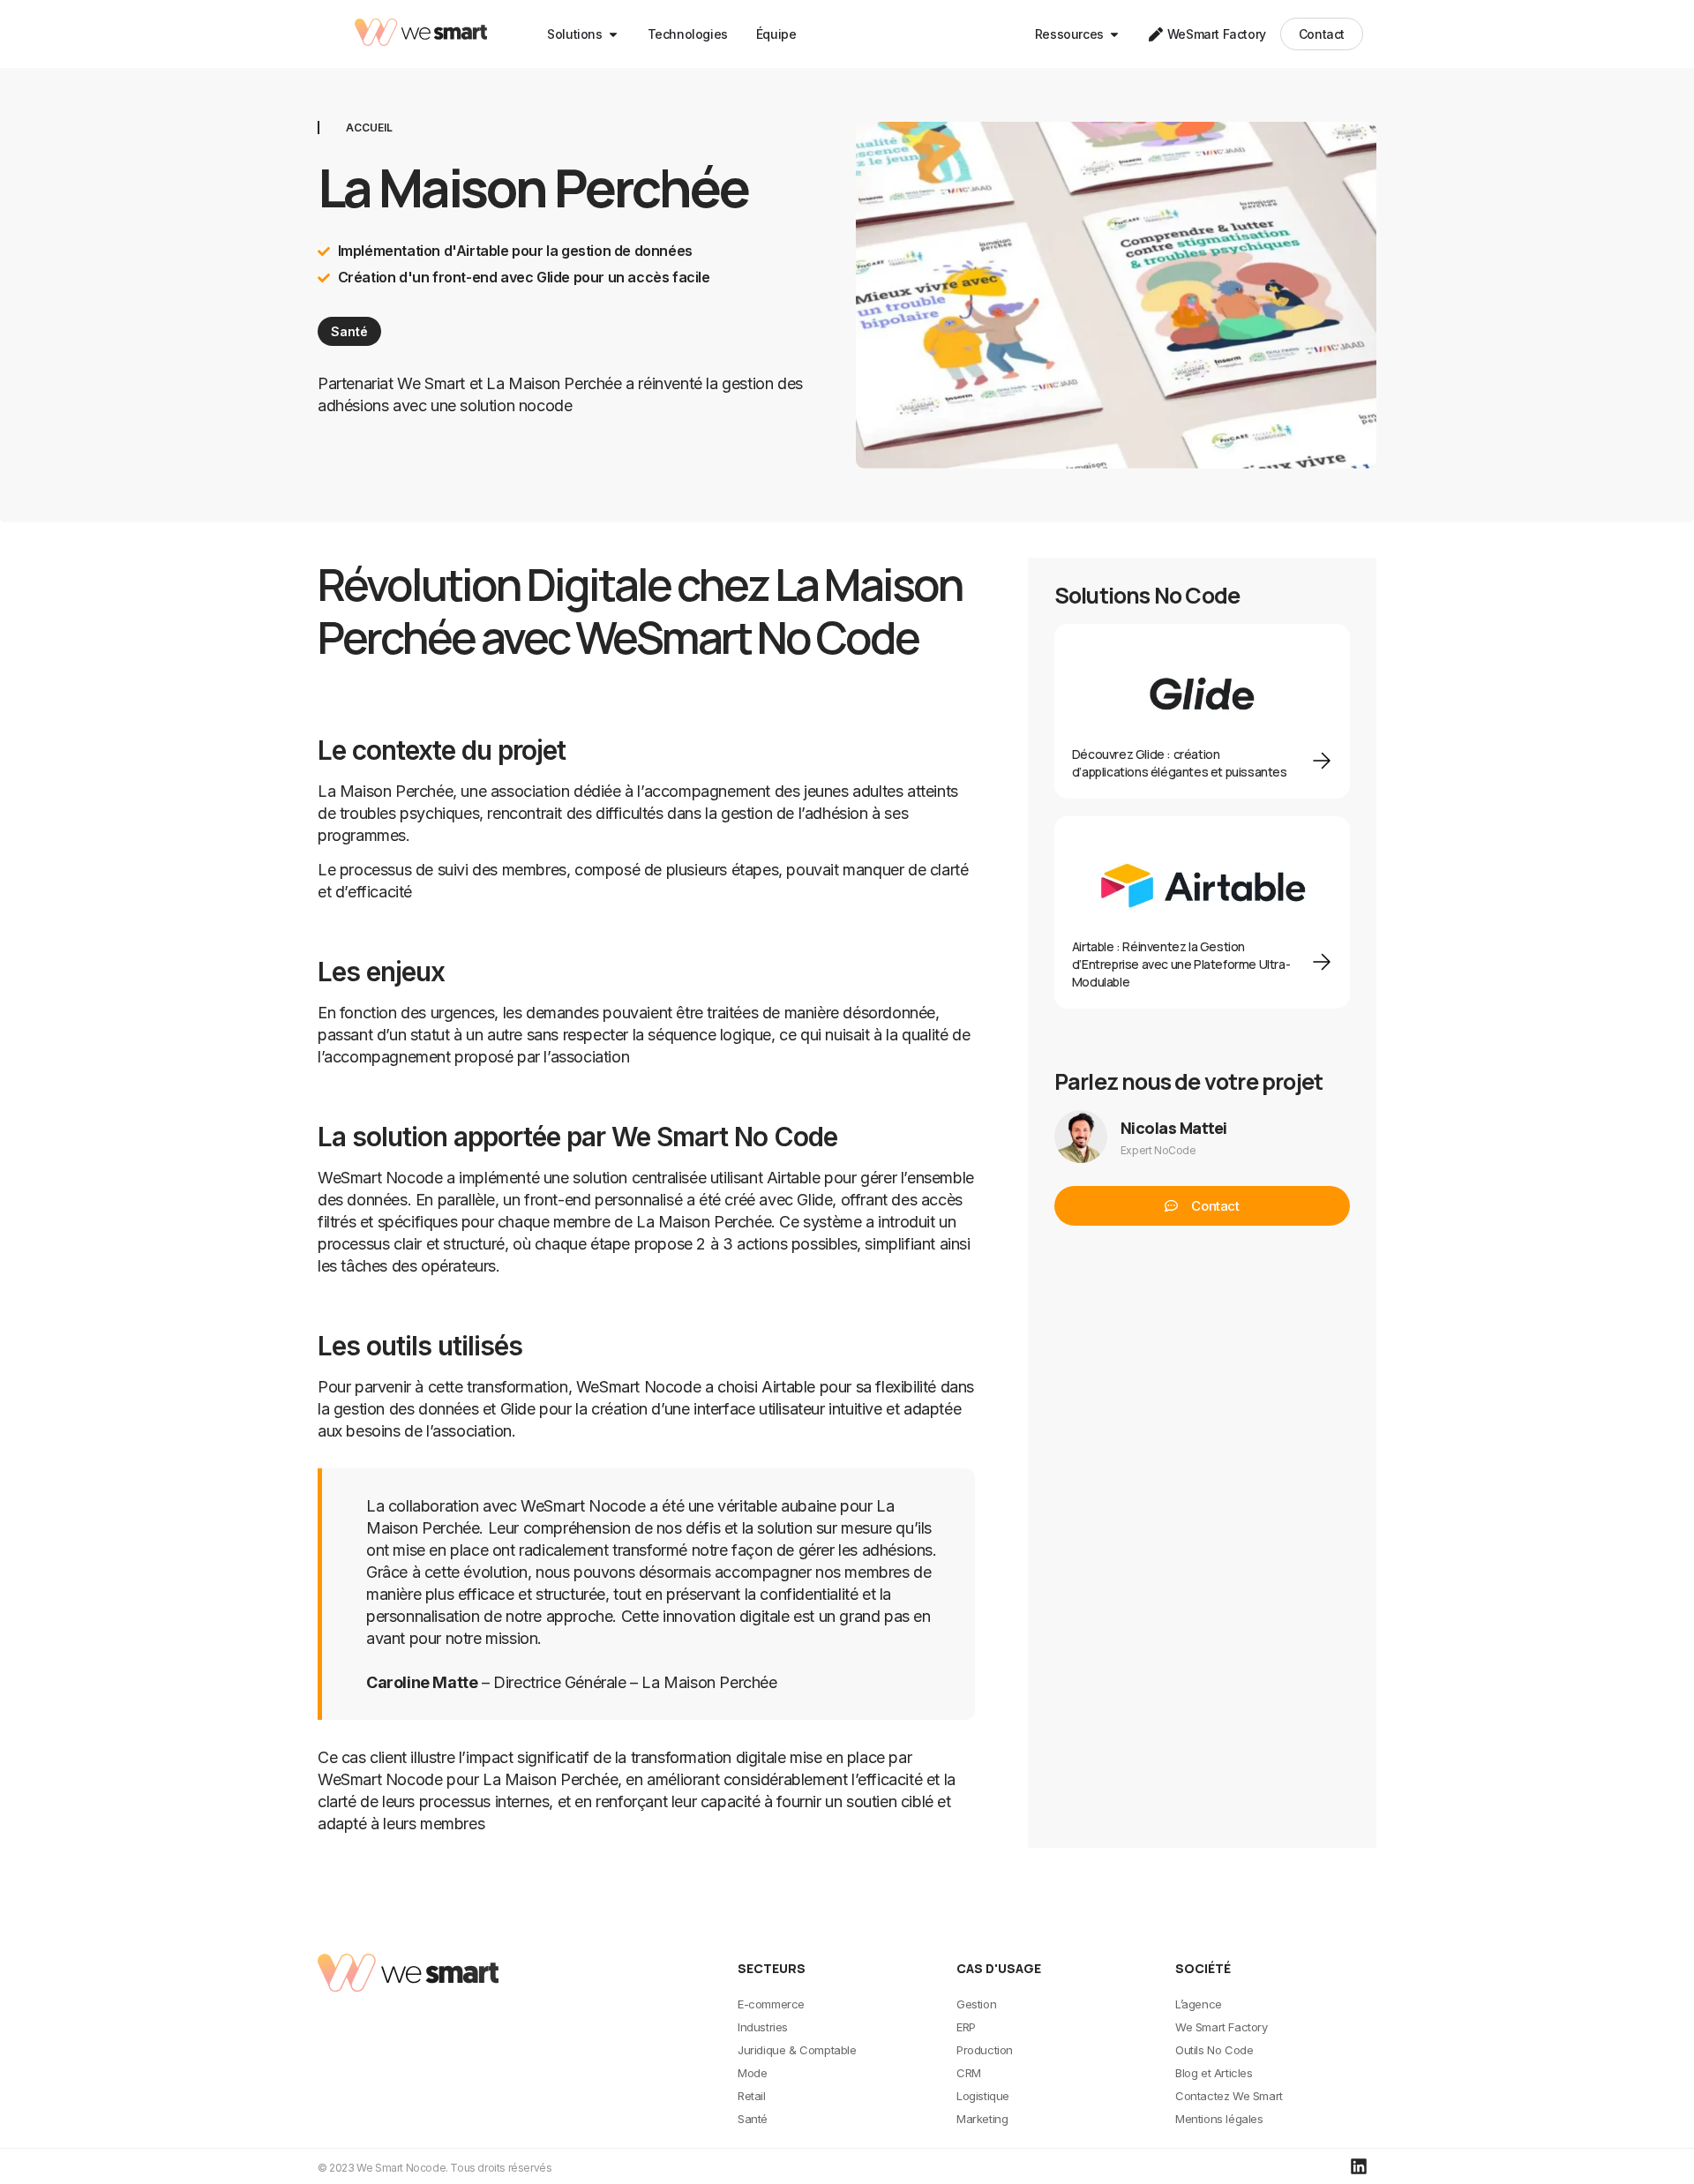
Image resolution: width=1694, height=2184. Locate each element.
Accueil (369, 128)
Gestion (976, 2004)
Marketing (982, 2119)
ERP (966, 2027)
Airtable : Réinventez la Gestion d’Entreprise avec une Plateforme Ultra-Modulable (1181, 964)
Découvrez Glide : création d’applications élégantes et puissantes (1180, 763)
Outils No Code (1214, 2050)
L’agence (1199, 2004)
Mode (752, 2073)
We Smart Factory (1222, 2027)
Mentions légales (1219, 2119)
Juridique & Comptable (797, 2050)
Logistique (983, 2096)
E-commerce (771, 2004)
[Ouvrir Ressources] (1114, 34)
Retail (752, 2096)
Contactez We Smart (1229, 2096)
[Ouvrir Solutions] (613, 34)
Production (985, 2050)
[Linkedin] (1359, 2166)
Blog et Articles (1214, 2073)
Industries (763, 2027)
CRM (969, 2073)
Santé (349, 331)
